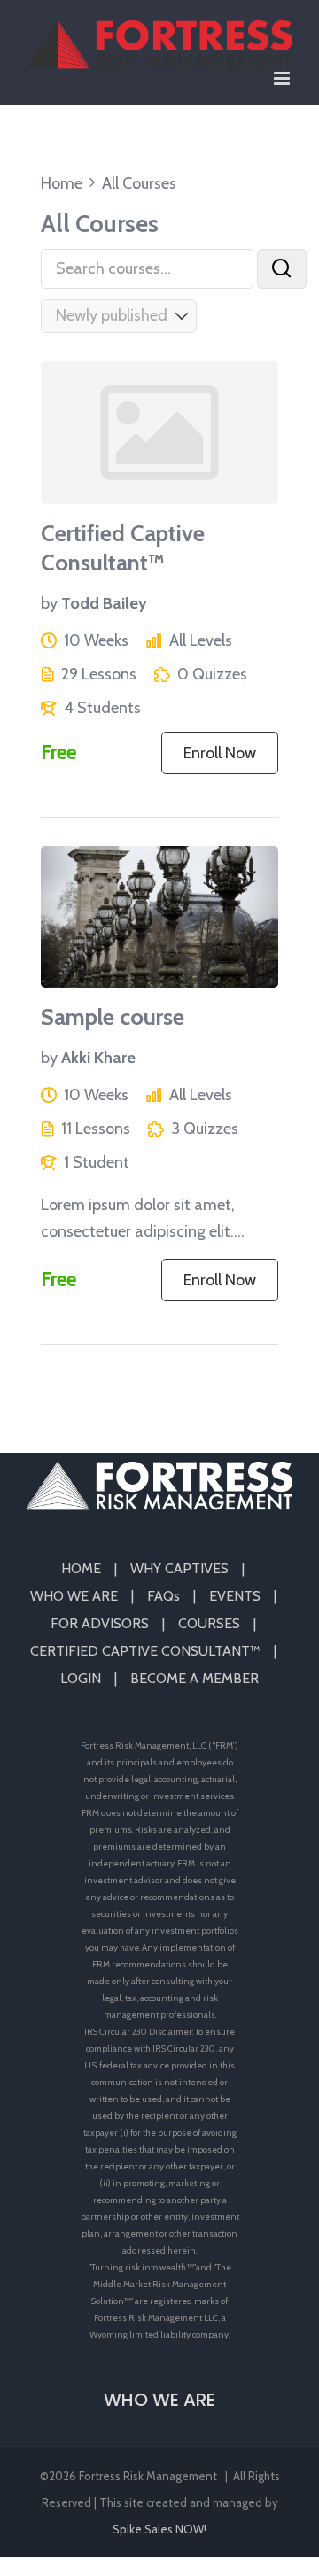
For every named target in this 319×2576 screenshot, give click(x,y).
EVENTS (235, 1596)
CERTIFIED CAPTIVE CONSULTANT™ (145, 1651)
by (49, 603)
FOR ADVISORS (100, 1623)
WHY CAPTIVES (179, 1568)
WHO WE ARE (74, 1596)
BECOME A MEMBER (195, 1678)
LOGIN (81, 1678)
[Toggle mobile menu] (283, 78)
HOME (81, 1568)
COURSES (209, 1623)
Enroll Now (220, 753)
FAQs (163, 1596)
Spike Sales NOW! (159, 2529)
